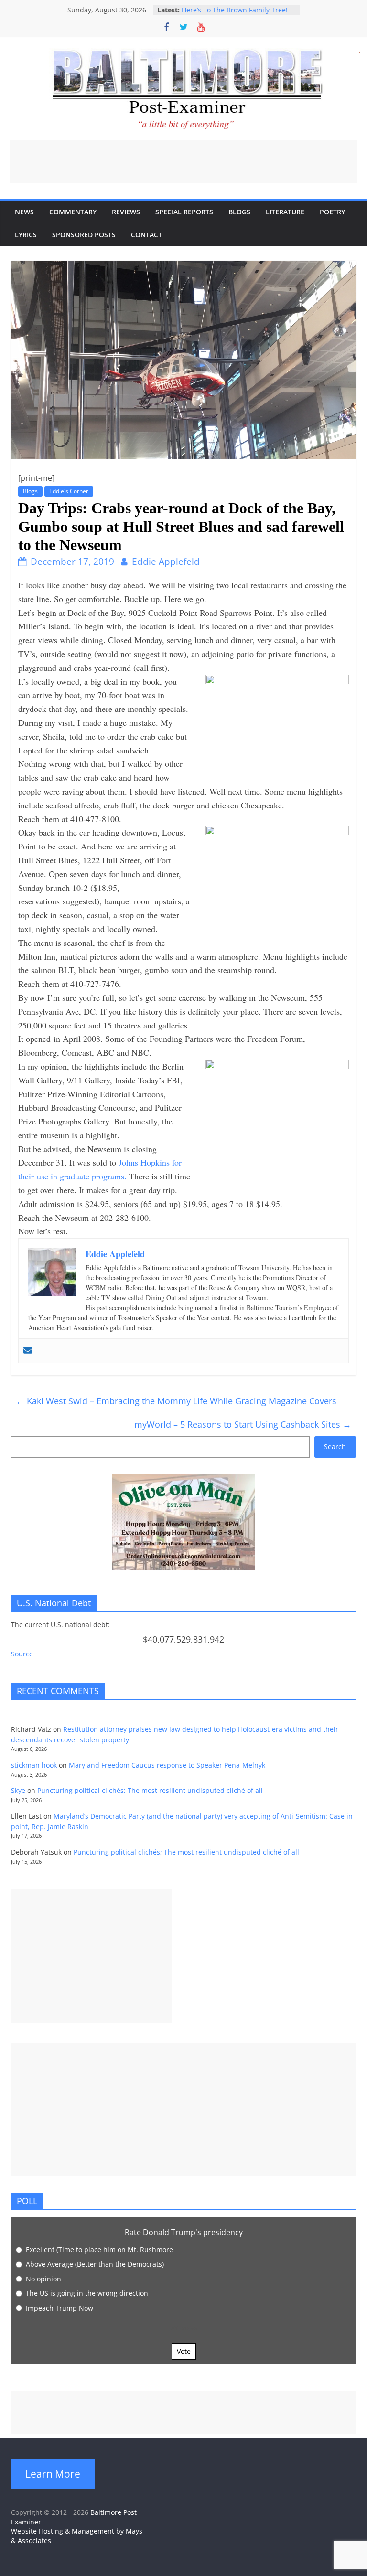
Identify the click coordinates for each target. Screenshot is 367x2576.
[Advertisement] (183, 162)
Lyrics (26, 235)
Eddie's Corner (69, 491)
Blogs (239, 212)
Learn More (53, 2474)
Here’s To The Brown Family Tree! (235, 10)
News (24, 212)
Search (335, 1447)
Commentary (73, 212)
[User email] (28, 1351)
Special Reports (184, 212)
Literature (285, 212)
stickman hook (34, 1765)
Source (22, 1654)
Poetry (332, 212)
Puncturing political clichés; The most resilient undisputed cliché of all (150, 1790)
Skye (18, 1790)
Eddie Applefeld (166, 562)
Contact (146, 235)
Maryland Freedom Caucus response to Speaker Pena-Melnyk (167, 1765)
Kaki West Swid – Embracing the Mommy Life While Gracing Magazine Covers (176, 1401)
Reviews (126, 212)
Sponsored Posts (84, 235)
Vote (184, 2351)
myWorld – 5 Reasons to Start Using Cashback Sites (243, 1424)
